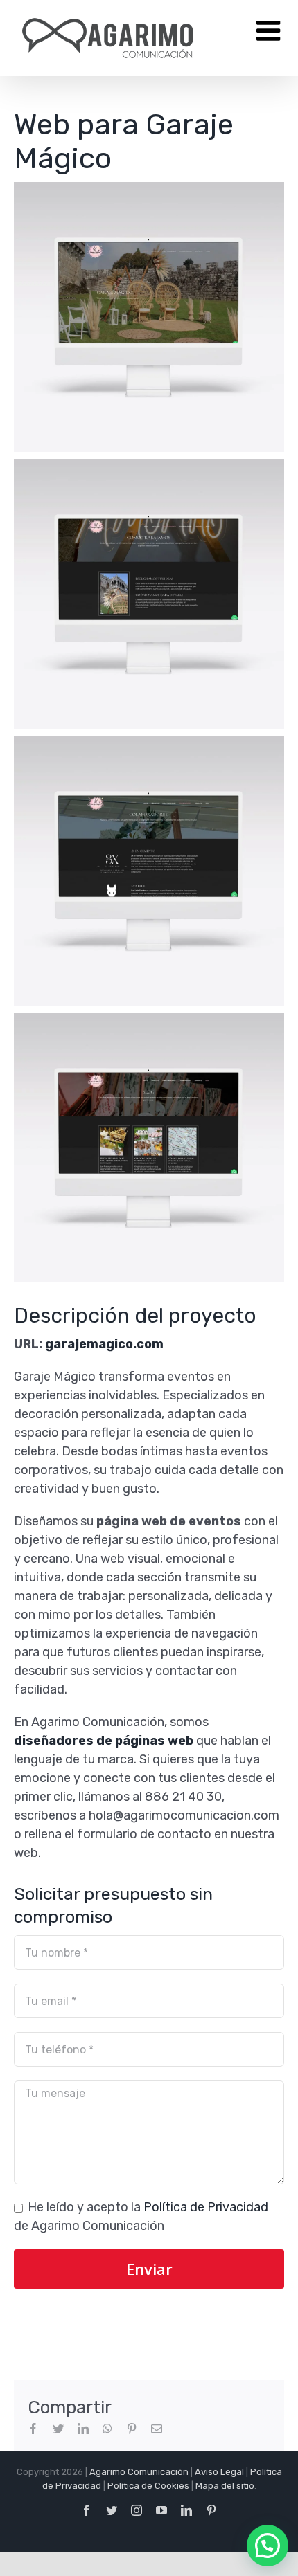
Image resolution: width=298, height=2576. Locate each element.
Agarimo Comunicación (139, 2472)
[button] (268, 2546)
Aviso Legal (219, 2472)
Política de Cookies (148, 2486)
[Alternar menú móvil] (270, 30)
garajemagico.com (104, 1344)
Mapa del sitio (225, 2486)
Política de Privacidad (206, 2207)
